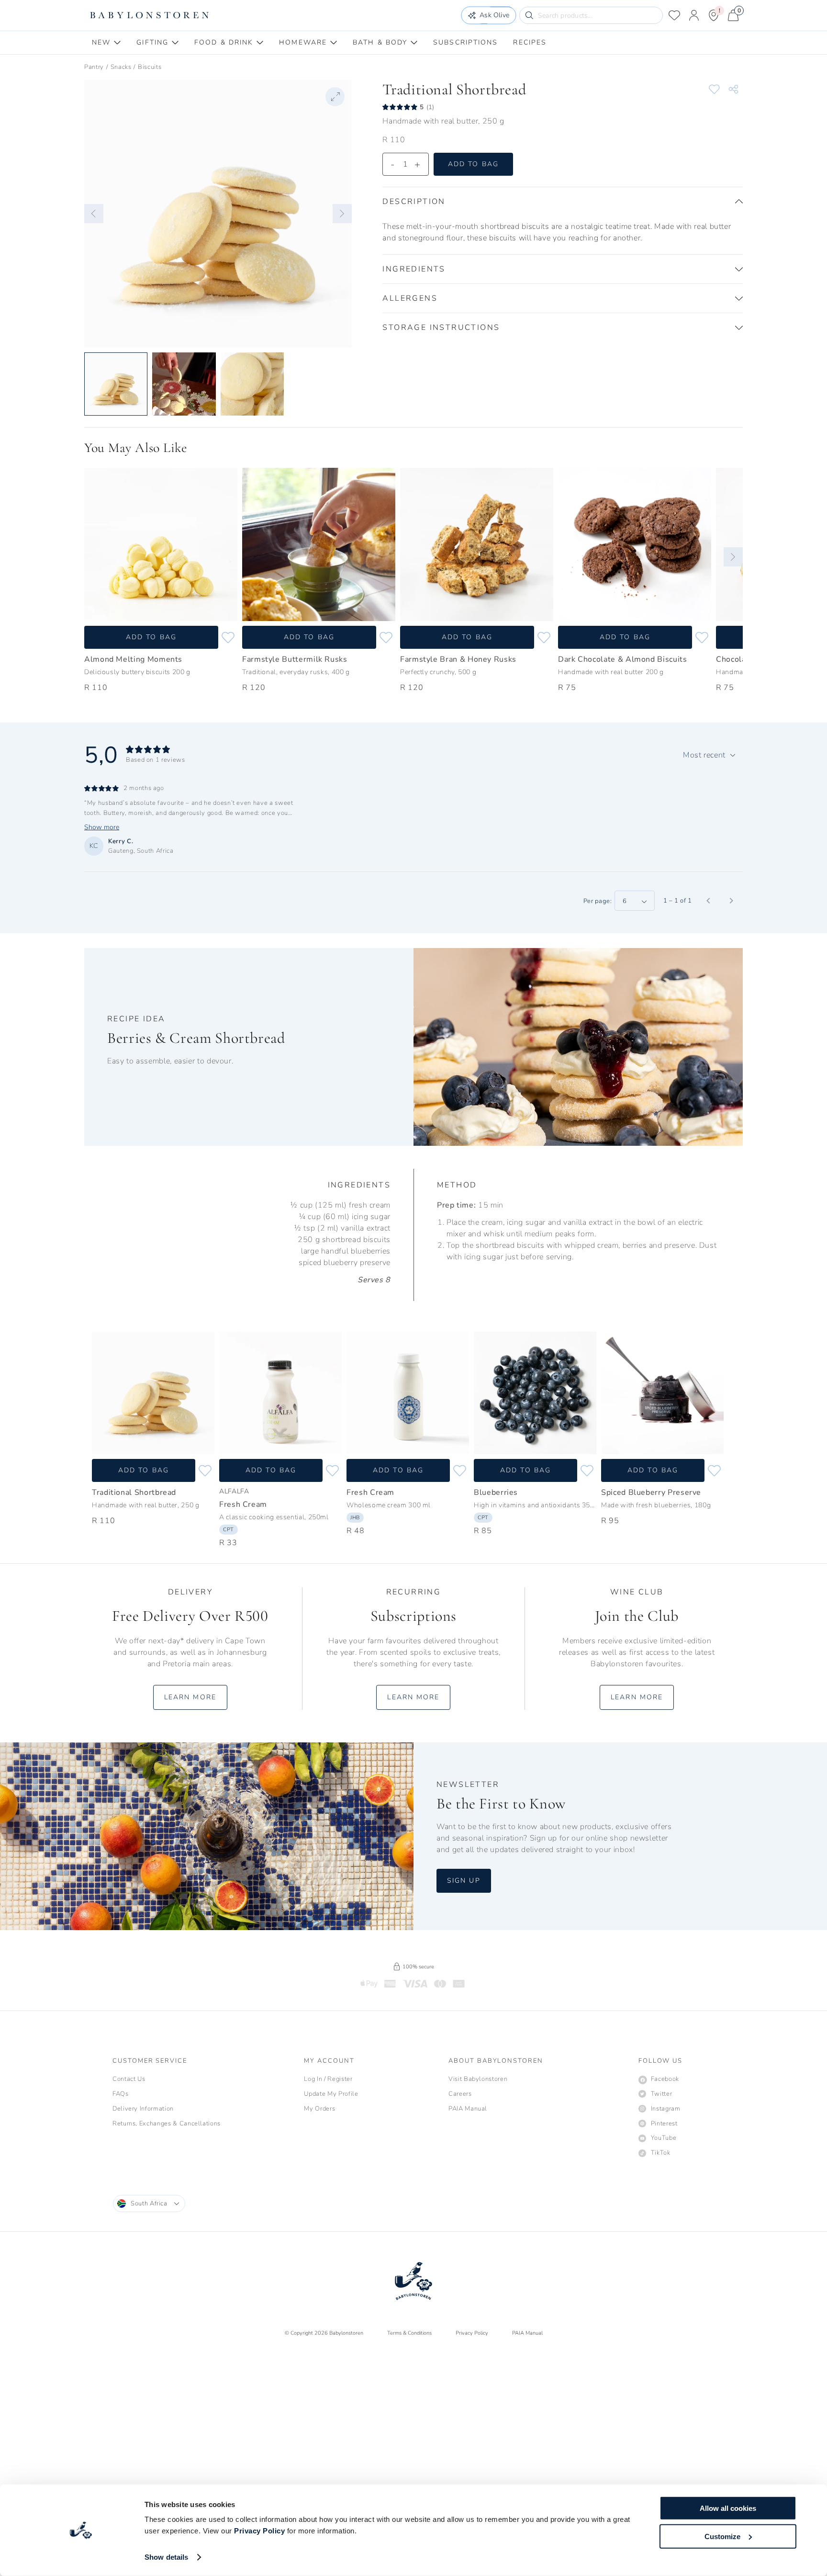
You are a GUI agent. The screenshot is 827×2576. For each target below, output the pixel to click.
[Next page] (731, 901)
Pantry (94, 67)
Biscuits (150, 67)
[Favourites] (674, 15)
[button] (94, 214)
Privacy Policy (259, 2531)
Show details (166, 2557)
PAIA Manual (527, 2333)
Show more (102, 827)
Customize (722, 2536)
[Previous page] (708, 901)
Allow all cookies (728, 2508)
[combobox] (709, 755)
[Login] (694, 15)
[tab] (106, 43)
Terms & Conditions (409, 2333)
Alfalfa (234, 1491)
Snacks (121, 67)
